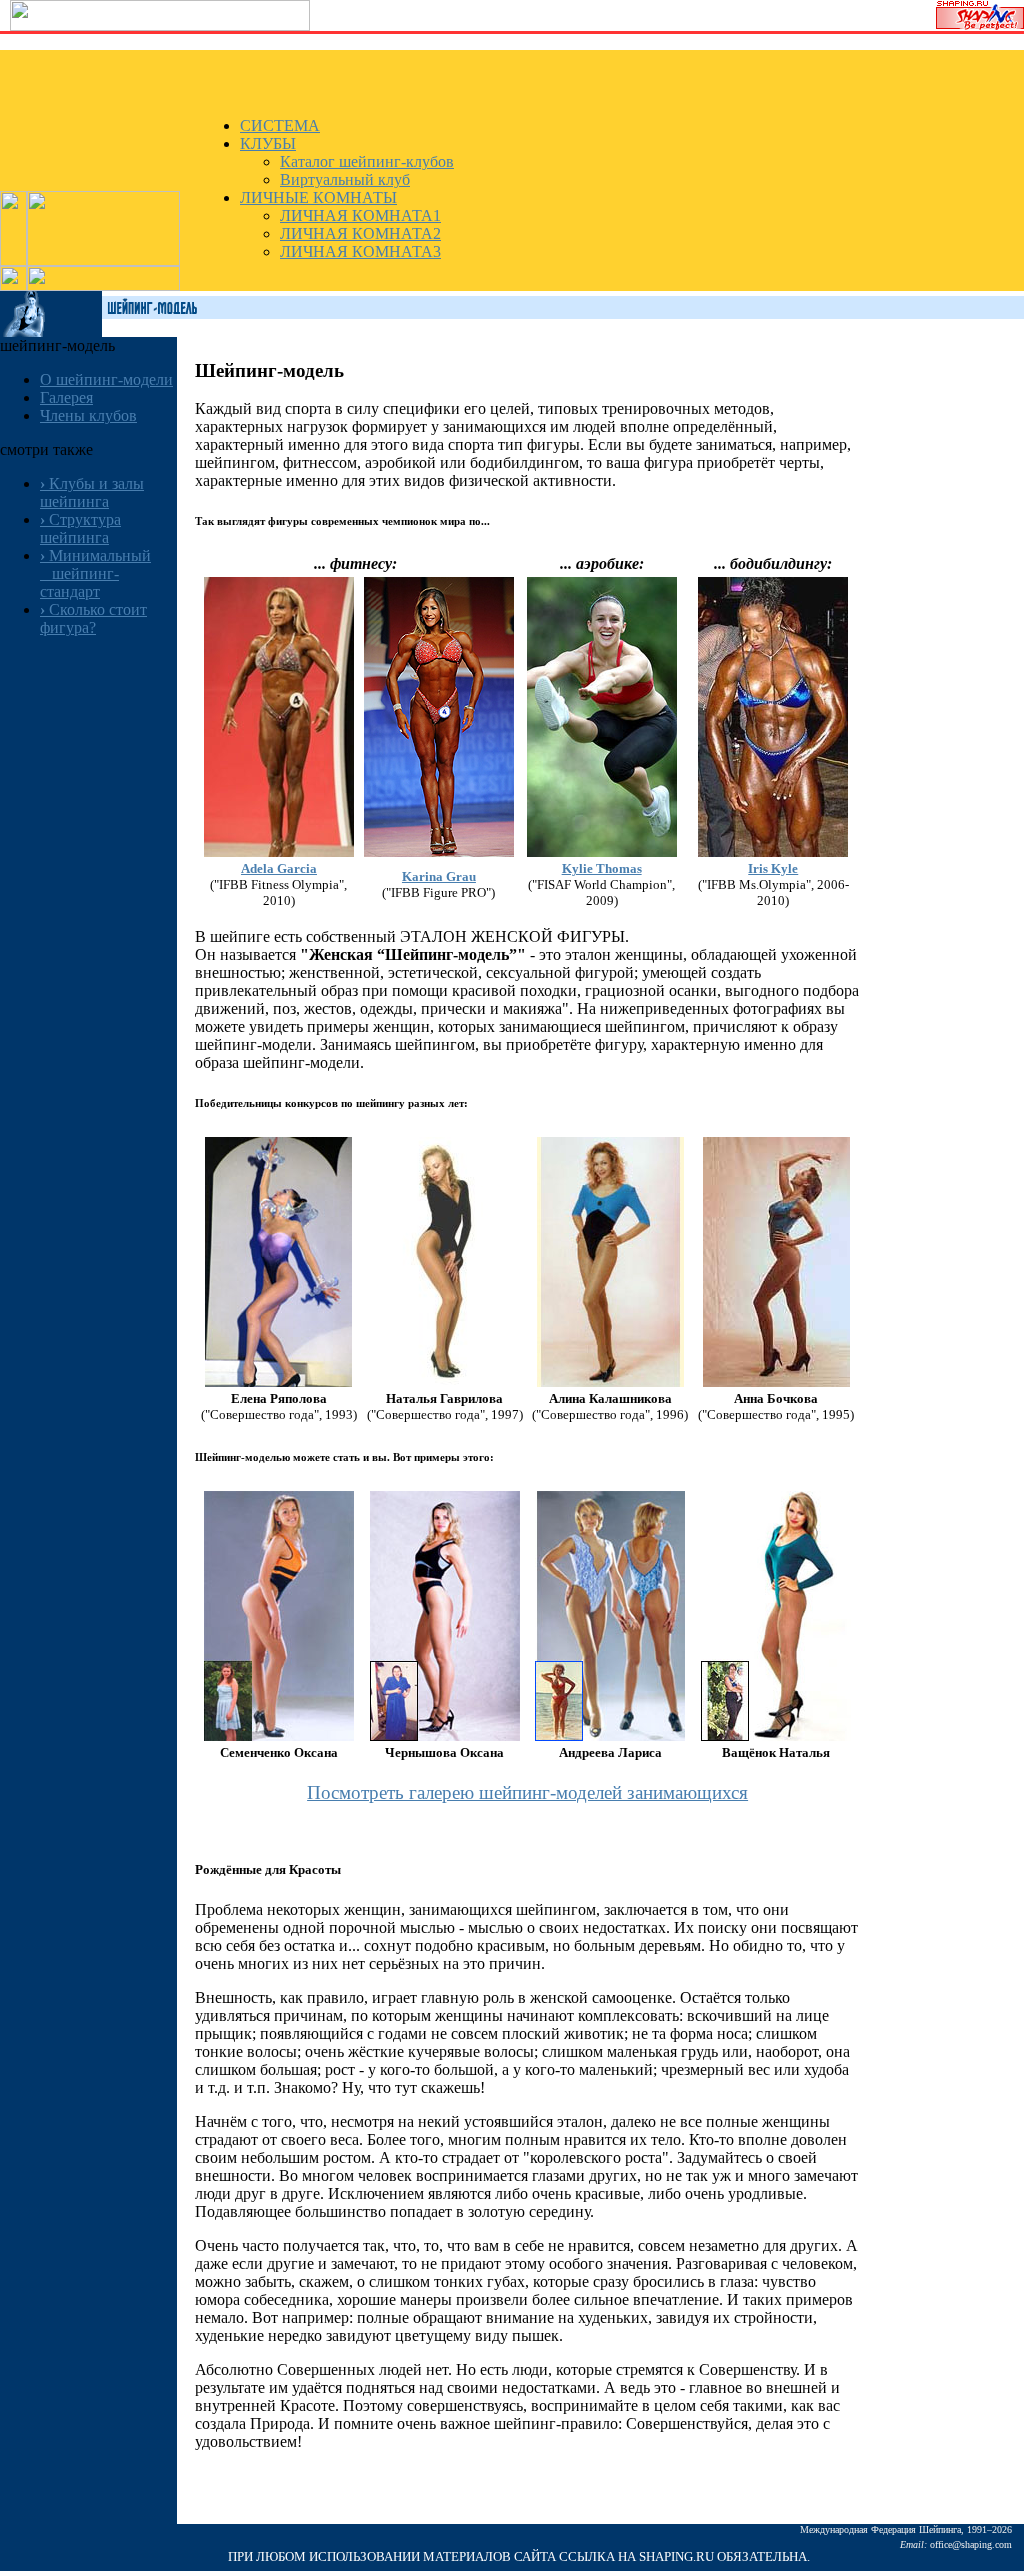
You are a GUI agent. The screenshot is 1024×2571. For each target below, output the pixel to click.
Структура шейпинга (80, 528)
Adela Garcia (279, 868)
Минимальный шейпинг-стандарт (95, 573)
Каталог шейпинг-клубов (367, 161)
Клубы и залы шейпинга (92, 492)
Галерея (66, 397)
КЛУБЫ (268, 143)
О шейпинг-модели (106, 379)
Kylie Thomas (602, 868)
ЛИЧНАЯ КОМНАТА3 (360, 251)
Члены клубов (88, 415)
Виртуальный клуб (345, 179)
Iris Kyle (773, 868)
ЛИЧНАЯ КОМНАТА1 (360, 215)
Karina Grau (439, 876)
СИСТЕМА (280, 125)
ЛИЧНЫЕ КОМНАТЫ (318, 197)
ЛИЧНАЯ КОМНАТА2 (360, 233)
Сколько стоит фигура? (93, 618)
